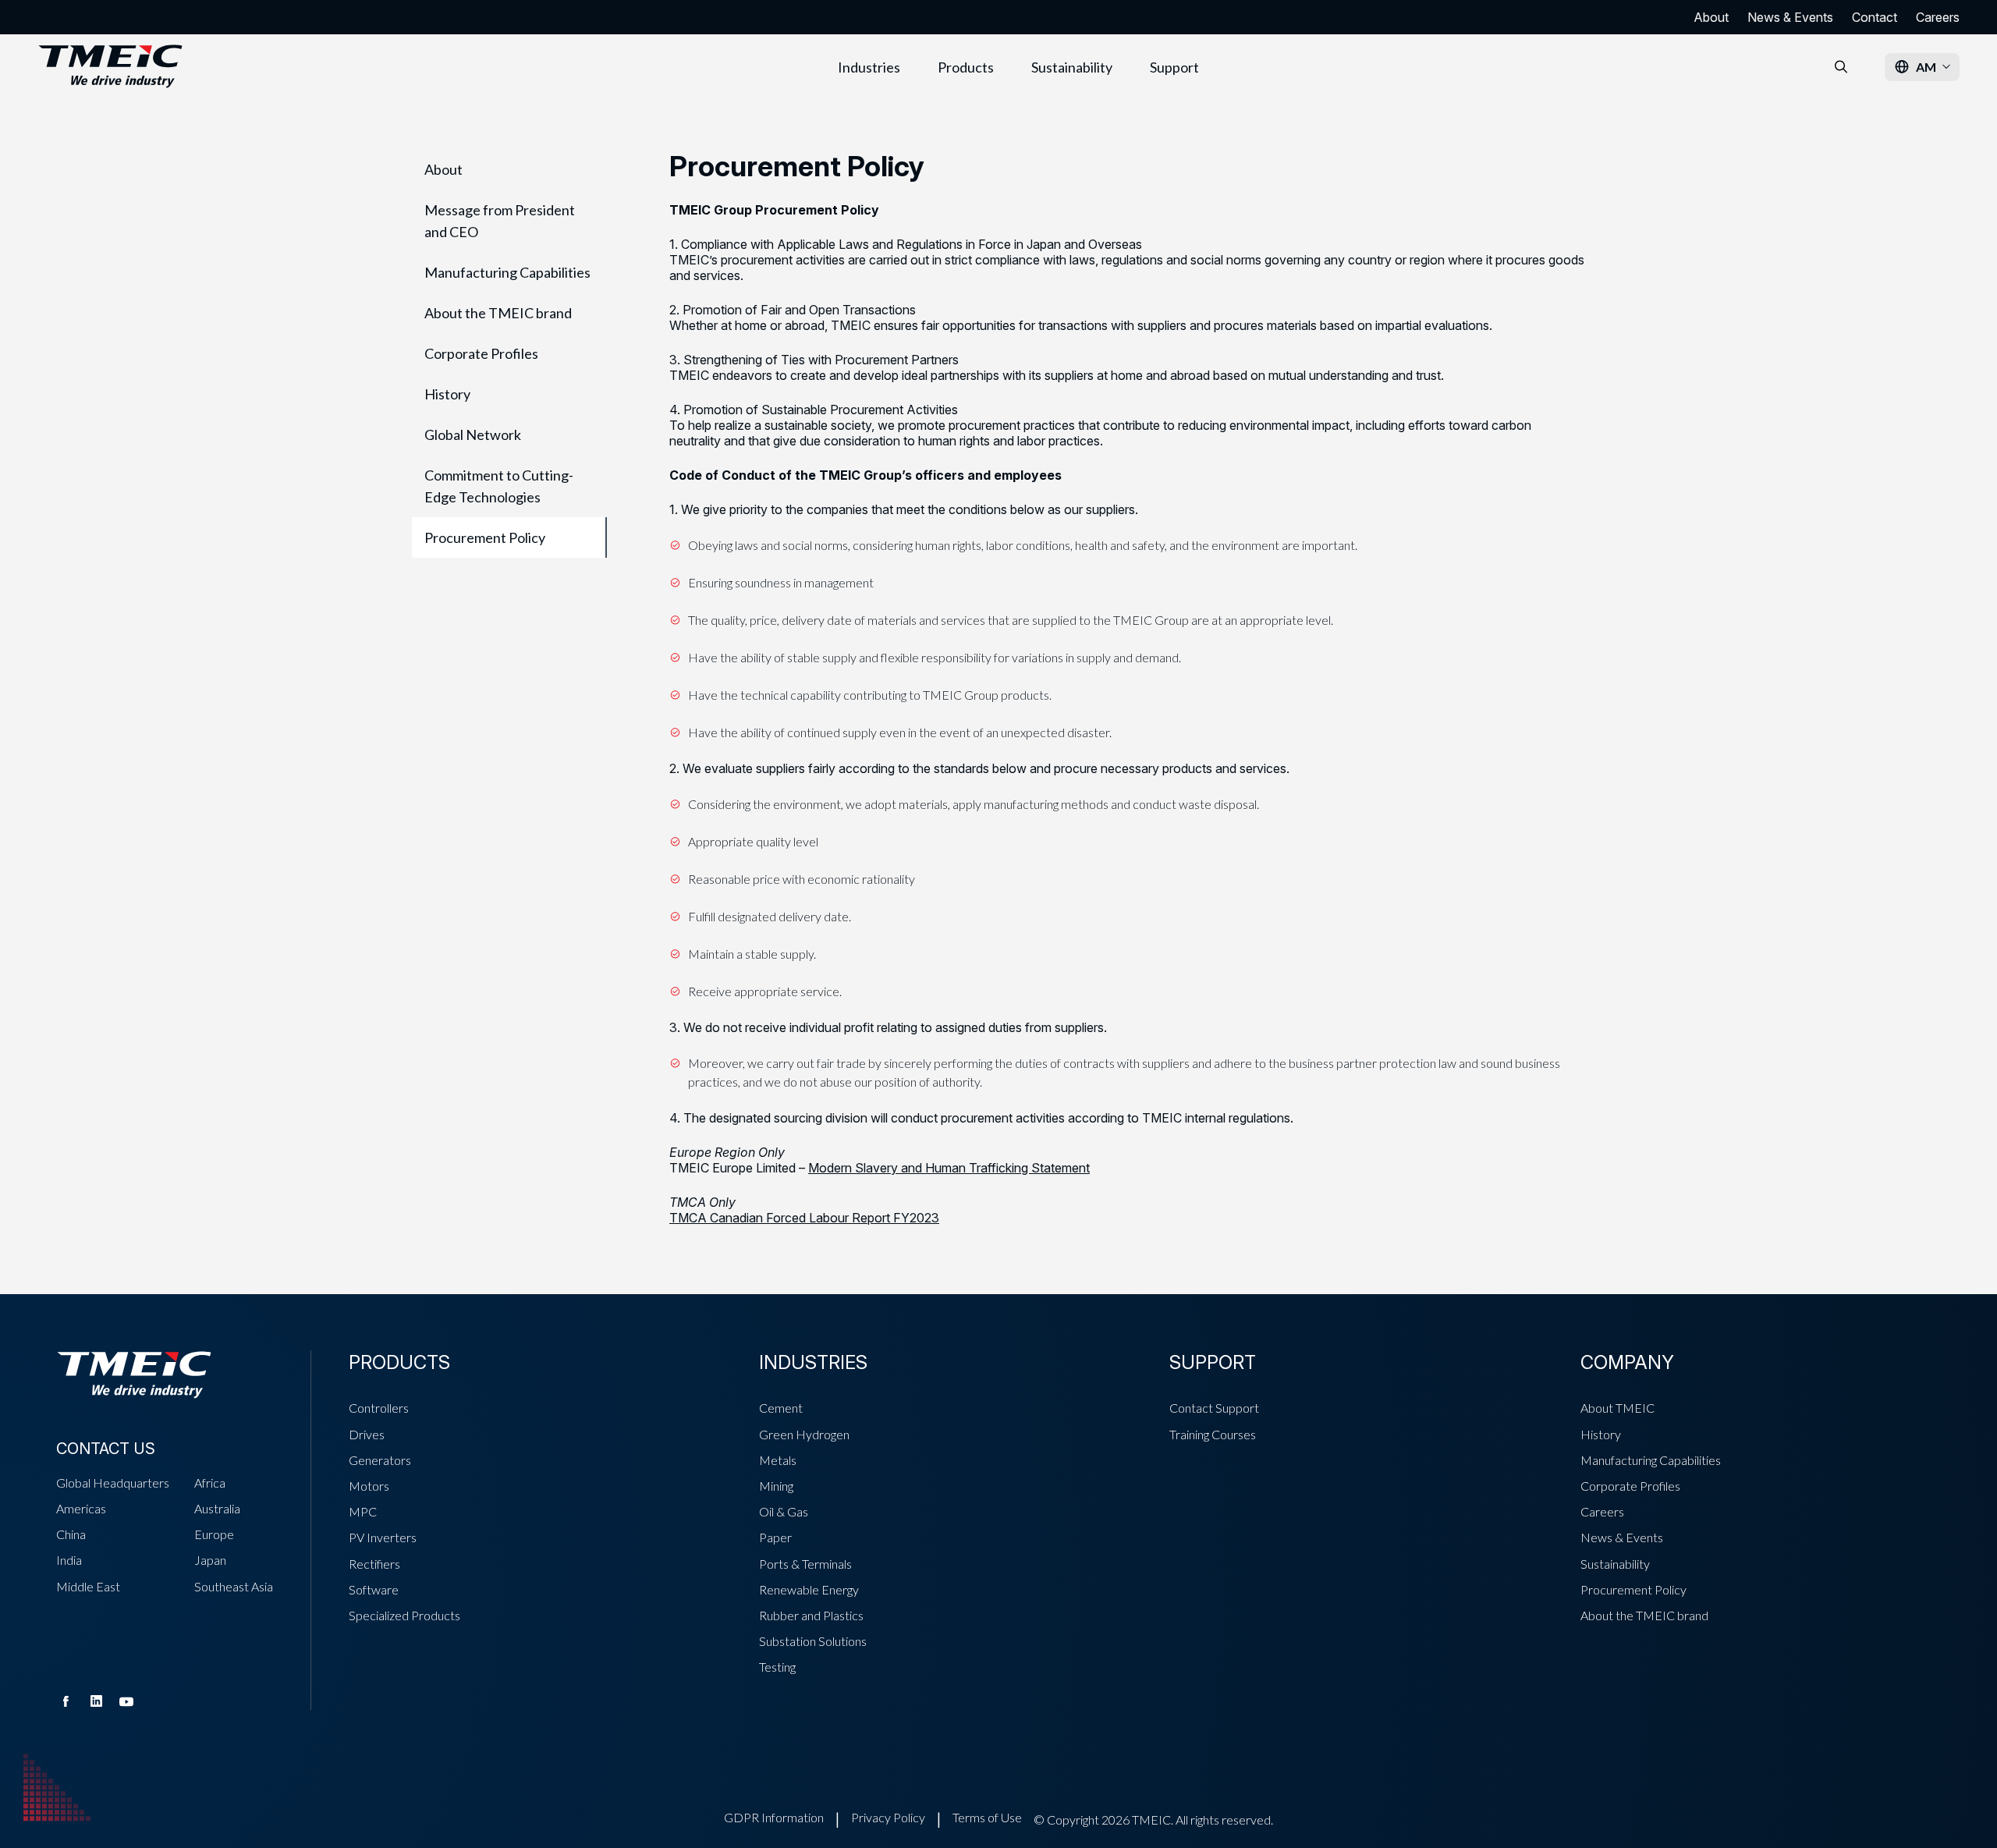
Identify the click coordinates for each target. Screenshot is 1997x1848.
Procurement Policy (485, 537)
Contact (1875, 17)
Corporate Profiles (481, 353)
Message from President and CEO (500, 221)
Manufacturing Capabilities (507, 272)
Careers (1938, 17)
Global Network (473, 435)
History (447, 394)
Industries (869, 67)
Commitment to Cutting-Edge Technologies (499, 486)
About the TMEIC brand (498, 313)
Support (1174, 67)
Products (966, 67)
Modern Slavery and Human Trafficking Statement (949, 1168)
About (1711, 17)
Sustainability (1072, 67)
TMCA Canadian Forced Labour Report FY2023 (804, 1218)
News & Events (1790, 17)
